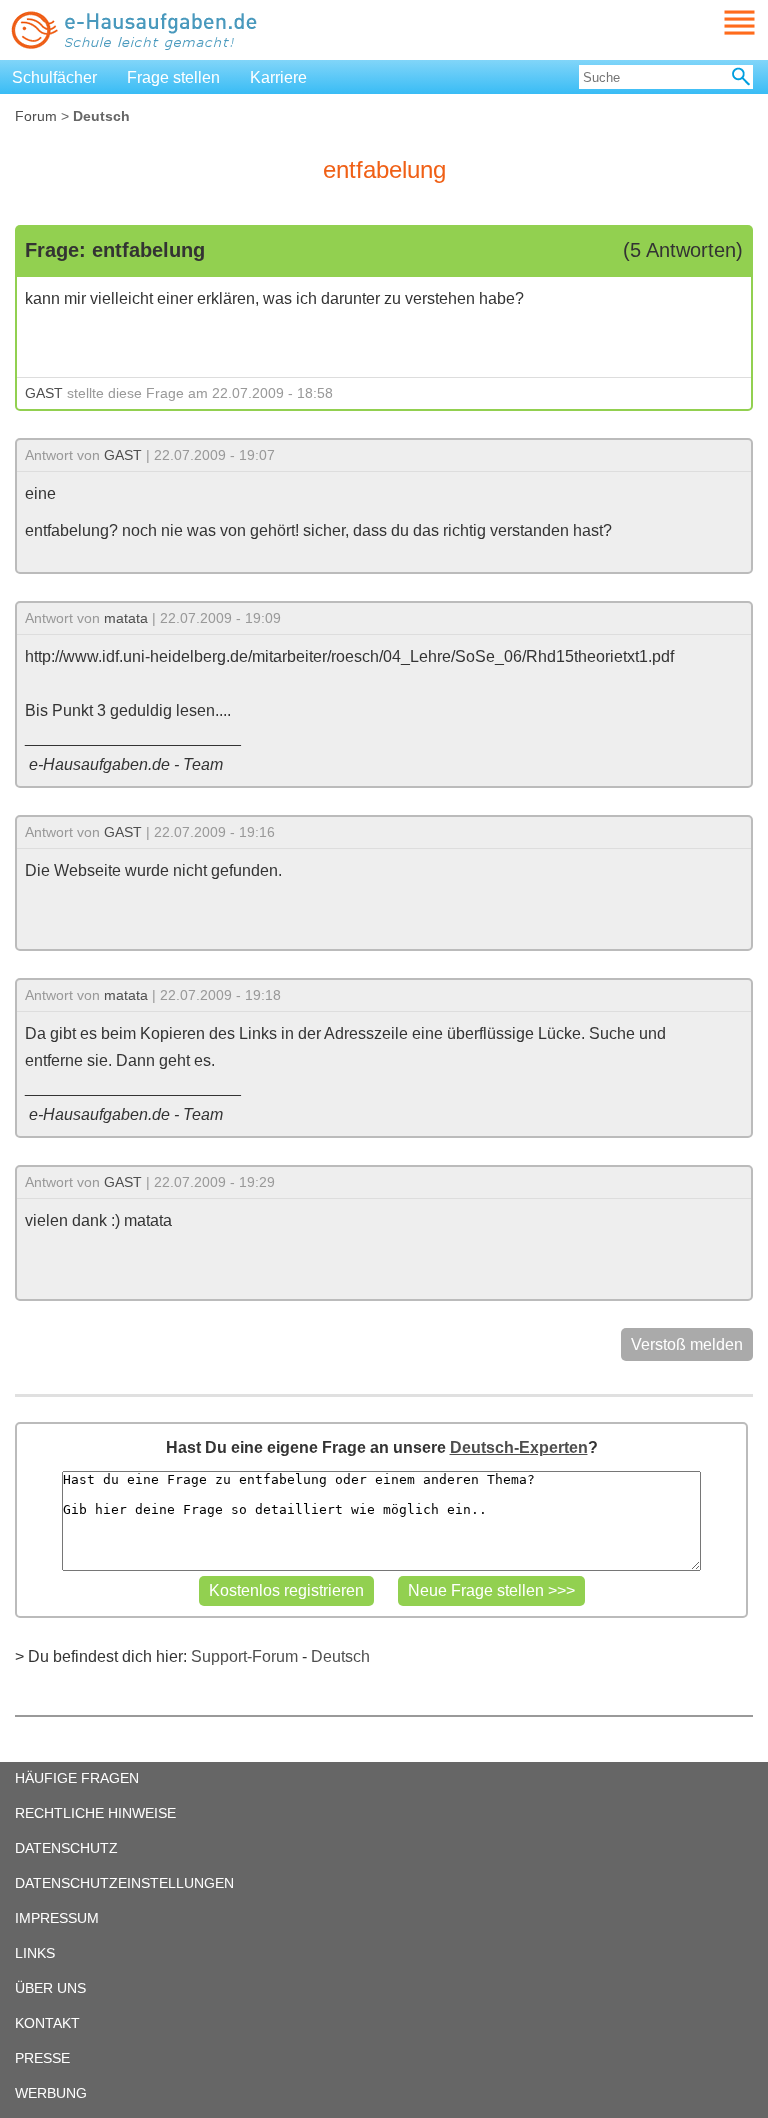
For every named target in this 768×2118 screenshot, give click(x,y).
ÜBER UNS (50, 1988)
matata (126, 618)
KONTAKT (47, 2023)
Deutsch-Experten (519, 1447)
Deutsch (340, 1656)
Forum (36, 116)
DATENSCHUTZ (66, 1848)
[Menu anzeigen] (716, 22)
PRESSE (42, 2058)
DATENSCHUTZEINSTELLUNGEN (124, 1883)
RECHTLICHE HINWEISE (95, 1813)
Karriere (278, 77)
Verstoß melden (687, 1344)
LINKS (35, 1953)
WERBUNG (51, 2093)
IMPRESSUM (57, 1918)
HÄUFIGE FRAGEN (77, 1778)
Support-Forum (244, 1656)
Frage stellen (173, 77)
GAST (44, 393)
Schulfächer (54, 77)
